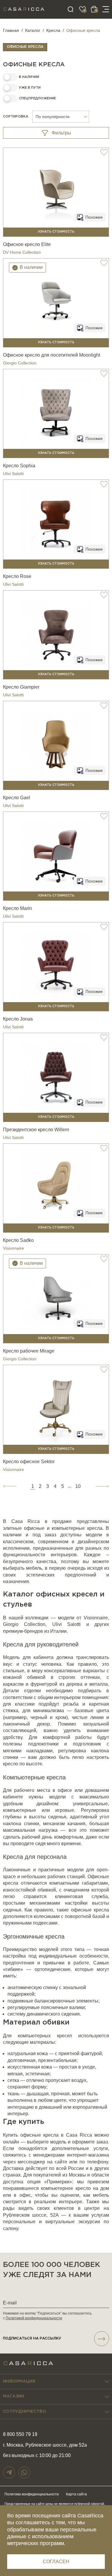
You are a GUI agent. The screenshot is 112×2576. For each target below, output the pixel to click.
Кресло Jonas (18, 1019)
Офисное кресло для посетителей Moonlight (52, 355)
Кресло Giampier (21, 687)
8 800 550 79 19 (20, 2434)
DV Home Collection (22, 252)
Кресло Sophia (19, 466)
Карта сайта (76, 2494)
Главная (11, 30)
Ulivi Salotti (13, 474)
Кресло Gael (17, 798)
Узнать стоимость (56, 232)
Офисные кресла (25, 47)
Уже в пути (30, 88)
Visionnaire (13, 1248)
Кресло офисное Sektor (29, 1462)
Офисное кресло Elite (27, 244)
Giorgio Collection (20, 363)
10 (78, 1486)
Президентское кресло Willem (36, 1130)
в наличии (29, 77)
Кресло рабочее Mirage (29, 1351)
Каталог (33, 30)
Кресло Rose (17, 576)
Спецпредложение (37, 98)
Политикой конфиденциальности (34, 2318)
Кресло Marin (17, 908)
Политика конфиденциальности (32, 2494)
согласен (56, 2562)
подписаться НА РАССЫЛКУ (32, 2338)
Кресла (53, 30)
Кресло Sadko (18, 1240)
